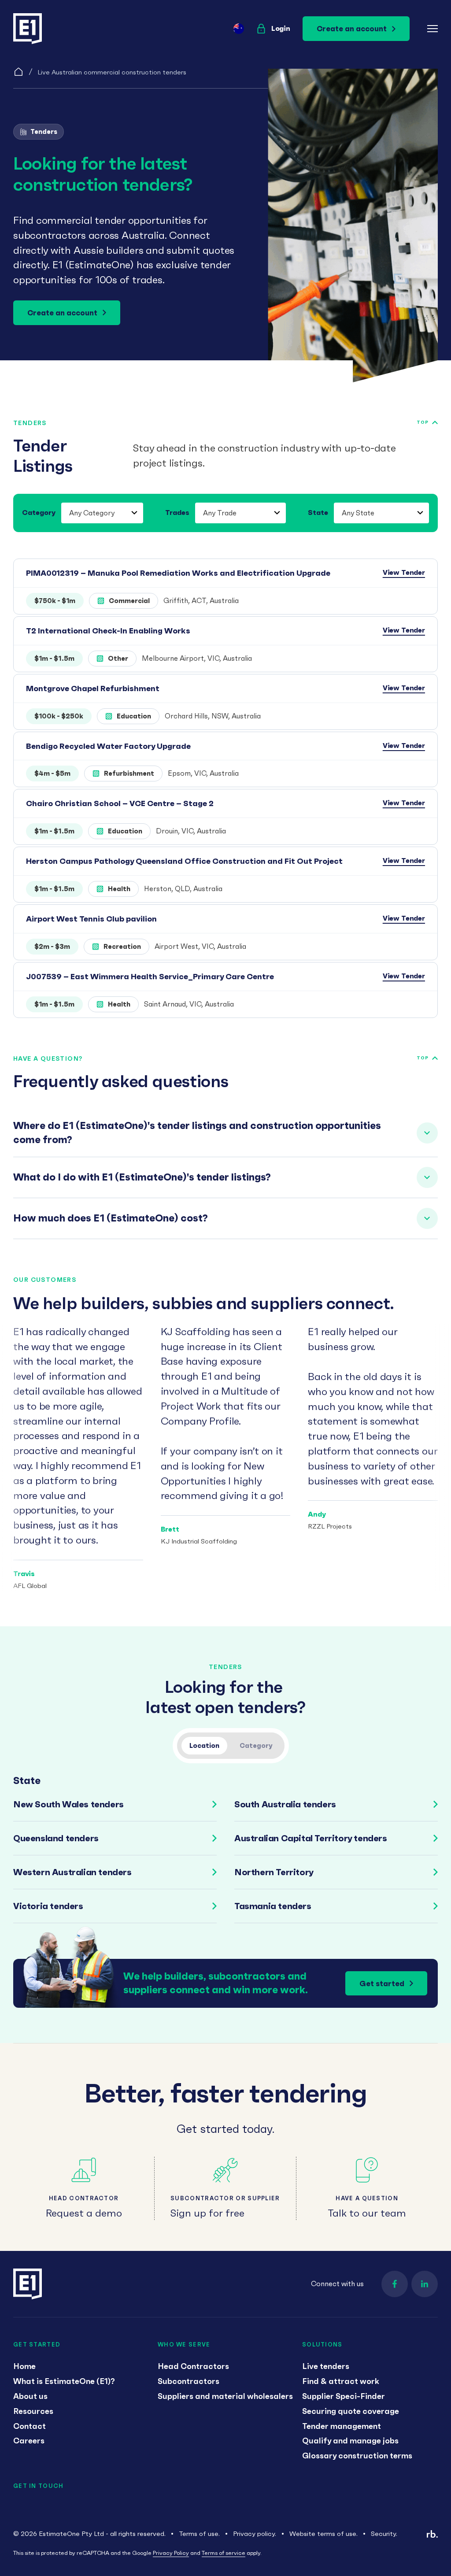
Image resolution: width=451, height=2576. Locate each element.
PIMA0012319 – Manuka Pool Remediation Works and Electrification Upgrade (178, 573)
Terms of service (224, 2553)
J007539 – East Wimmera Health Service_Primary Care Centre (150, 976)
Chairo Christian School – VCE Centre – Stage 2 (120, 803)
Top (423, 422)
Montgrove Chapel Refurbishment (93, 688)
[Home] (18, 72)
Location (204, 1745)
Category (39, 512)
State (318, 512)
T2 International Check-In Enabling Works (108, 631)
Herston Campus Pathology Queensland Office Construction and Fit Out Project (184, 861)
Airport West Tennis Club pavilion (91, 919)
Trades (177, 512)
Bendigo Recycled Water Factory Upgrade (108, 746)
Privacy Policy (171, 2553)
